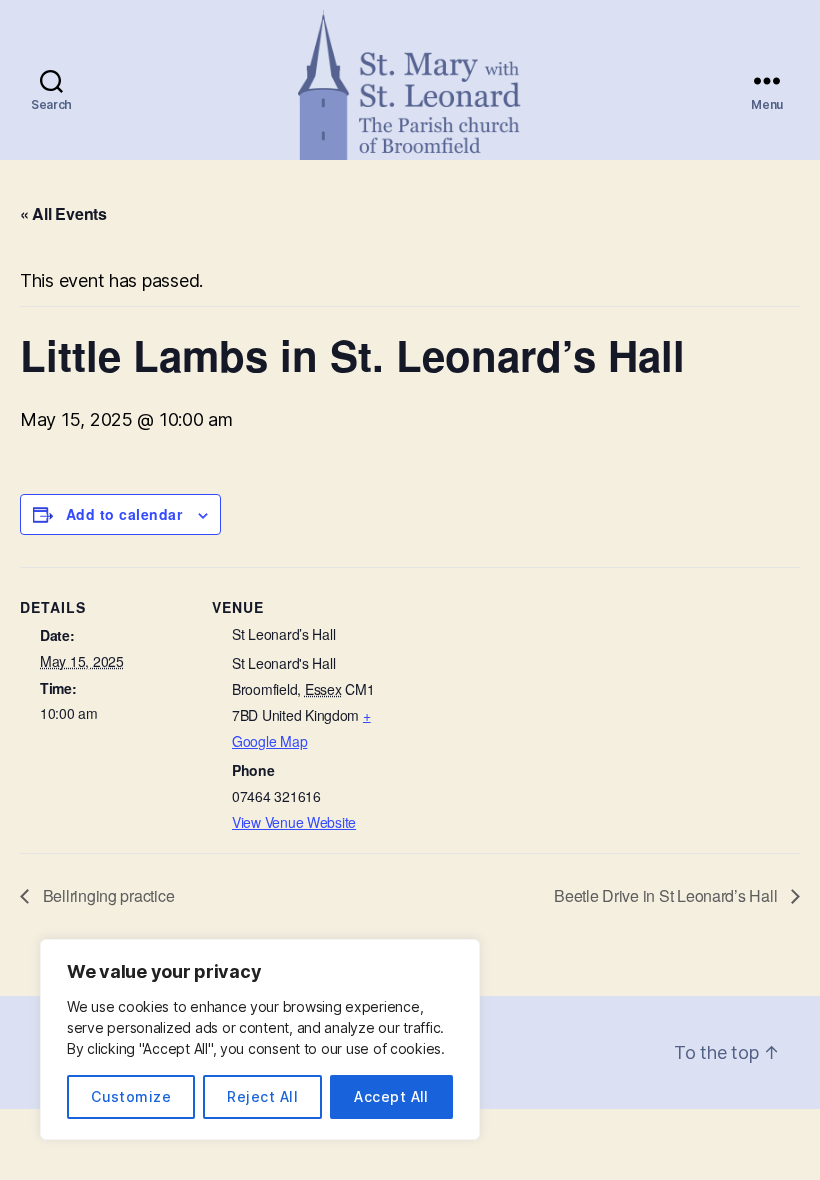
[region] (260, 1039)
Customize (131, 1096)
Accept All (391, 1096)
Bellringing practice (106, 895)
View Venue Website (294, 822)
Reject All (262, 1096)
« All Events (63, 213)
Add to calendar (124, 514)
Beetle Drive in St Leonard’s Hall (667, 895)
